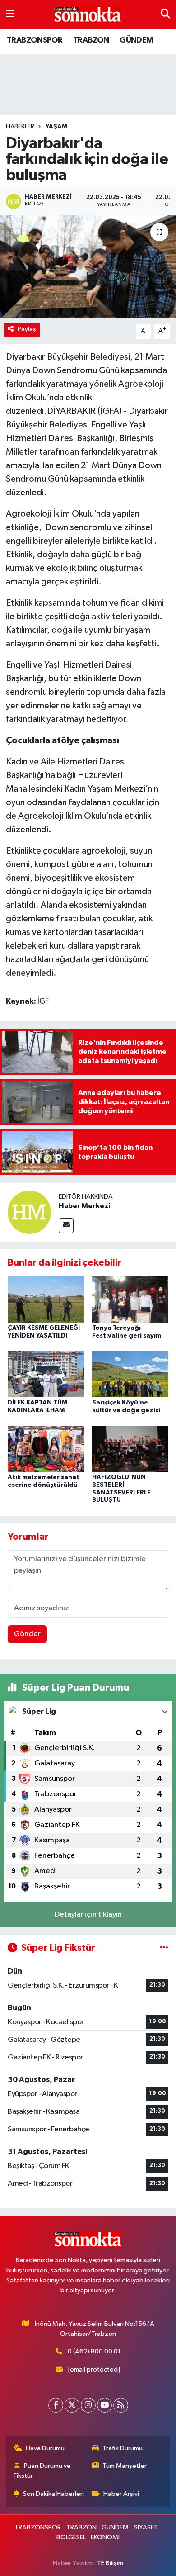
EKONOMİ (105, 2537)
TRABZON (91, 40)
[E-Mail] (66, 1226)
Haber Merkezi (84, 1206)
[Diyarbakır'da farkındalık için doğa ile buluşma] (88, 267)
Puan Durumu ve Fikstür (42, 2471)
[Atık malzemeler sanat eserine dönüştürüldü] (46, 1449)
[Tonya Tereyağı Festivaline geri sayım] (130, 1299)
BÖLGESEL (71, 2537)
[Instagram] (88, 2405)
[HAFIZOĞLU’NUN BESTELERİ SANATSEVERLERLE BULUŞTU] (130, 1449)
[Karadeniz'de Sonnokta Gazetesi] (88, 15)
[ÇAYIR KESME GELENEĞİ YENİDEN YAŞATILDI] (46, 1299)
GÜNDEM (136, 40)
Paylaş (27, 329)
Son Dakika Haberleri (53, 2494)
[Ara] (165, 14)
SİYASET (146, 2527)
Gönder (27, 1634)
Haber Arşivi (121, 2494)
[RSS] (121, 2405)
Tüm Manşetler (125, 2466)
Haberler (20, 127)
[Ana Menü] (10, 14)
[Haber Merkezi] (29, 1212)
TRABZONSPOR (35, 40)
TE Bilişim (110, 2563)
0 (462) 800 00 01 (94, 2351)
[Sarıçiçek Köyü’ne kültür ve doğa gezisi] (130, 1374)
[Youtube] (104, 2405)
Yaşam (56, 127)
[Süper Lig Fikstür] (164, 1948)
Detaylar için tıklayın (88, 1914)
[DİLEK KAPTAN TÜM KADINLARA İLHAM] (46, 1374)
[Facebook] (56, 2405)
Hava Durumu (45, 2448)
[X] (72, 2405)
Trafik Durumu (123, 2448)
